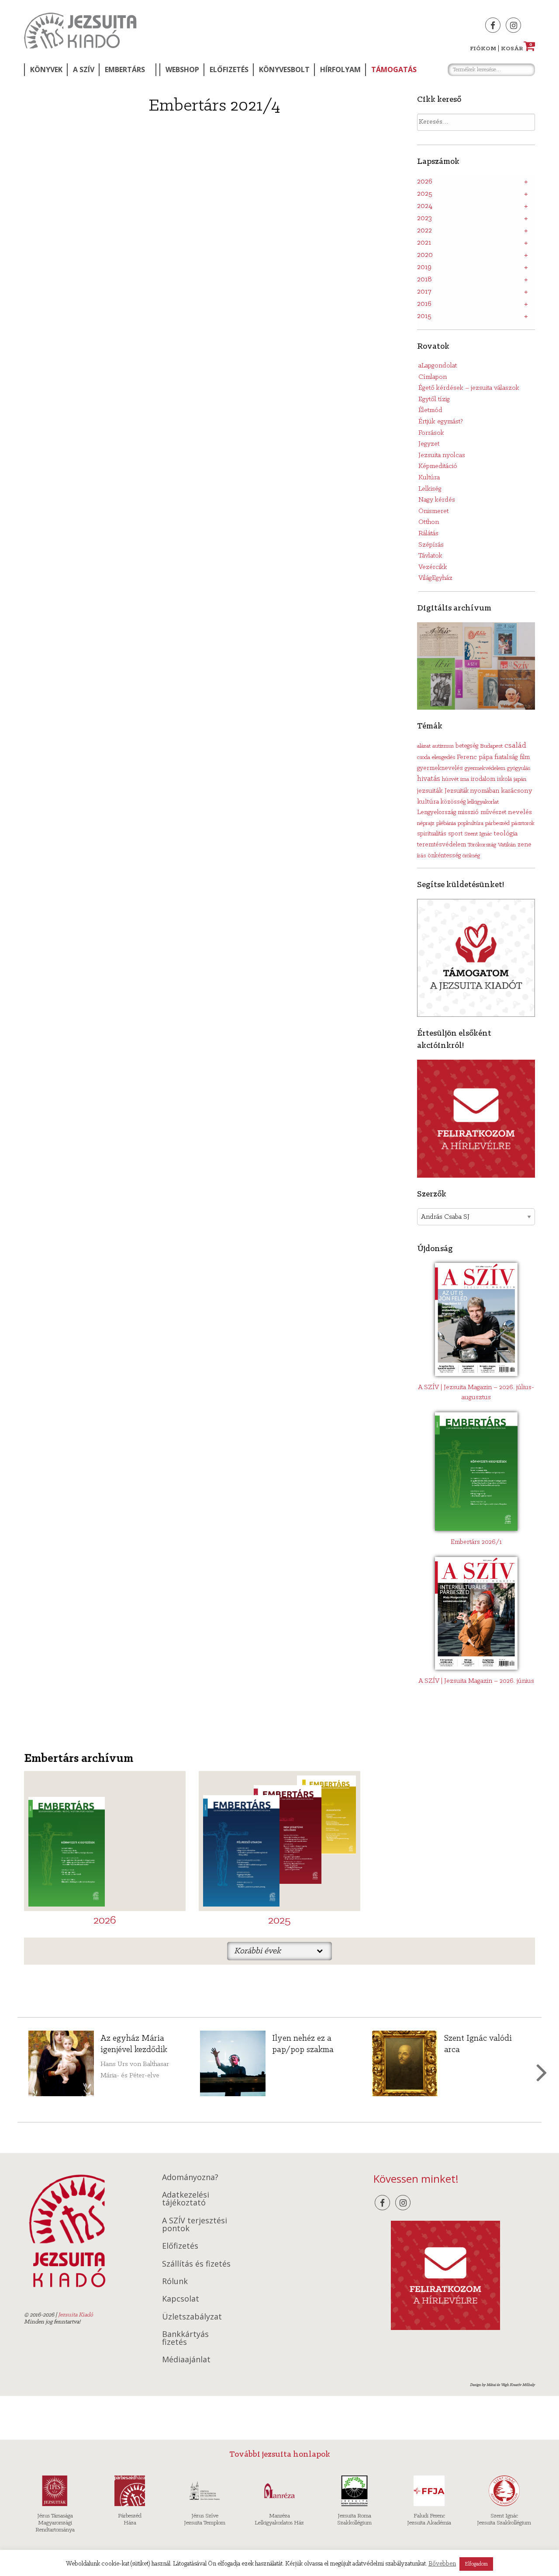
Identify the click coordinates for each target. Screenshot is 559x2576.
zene (524, 845)
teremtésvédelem (442, 845)
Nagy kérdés (437, 500)
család (515, 746)
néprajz (426, 823)
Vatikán (507, 845)
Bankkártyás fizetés (185, 2338)
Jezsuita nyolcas (442, 455)
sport (455, 834)
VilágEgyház (435, 578)
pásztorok (523, 823)
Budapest (491, 746)
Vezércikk (433, 567)
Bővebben (442, 2564)
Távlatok (430, 556)
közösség (453, 802)
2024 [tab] (425, 206)
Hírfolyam (340, 69)
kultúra (428, 802)
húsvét (450, 779)
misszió (468, 812)
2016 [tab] (424, 304)
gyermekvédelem (485, 768)
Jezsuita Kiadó (80, 31)
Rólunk (175, 2281)
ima (465, 779)
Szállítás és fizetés (196, 2264)
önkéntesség (444, 856)
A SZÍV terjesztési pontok (195, 2224)
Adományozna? (190, 2177)
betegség (467, 746)
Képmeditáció (438, 466)
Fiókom (483, 49)
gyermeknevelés (440, 768)
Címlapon (433, 377)
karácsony (517, 791)
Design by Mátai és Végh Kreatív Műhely (502, 2385)
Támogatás (394, 69)
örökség (471, 856)
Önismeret (433, 511)
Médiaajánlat (186, 2359)
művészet (493, 813)
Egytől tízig (434, 399)
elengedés (443, 758)
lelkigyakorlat (483, 802)
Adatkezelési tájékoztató (186, 2198)
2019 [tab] (424, 267)
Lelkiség (430, 489)
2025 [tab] (425, 194)
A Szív (84, 69)
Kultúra (429, 478)
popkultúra (471, 823)
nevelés (520, 812)
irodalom (483, 779)
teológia (506, 834)
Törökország (482, 845)
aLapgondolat (438, 366)
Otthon (429, 522)
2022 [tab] (424, 231)
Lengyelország (437, 813)
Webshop (182, 69)
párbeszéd (497, 823)
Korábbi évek (257, 1951)
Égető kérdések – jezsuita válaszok (469, 388)
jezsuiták (430, 791)
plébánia (446, 823)
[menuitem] (45, 70)
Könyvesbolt (284, 69)
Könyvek (46, 69)
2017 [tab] (424, 292)
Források (431, 433)
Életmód (430, 410)
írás (421, 856)
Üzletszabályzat (192, 2316)
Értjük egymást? (441, 422)
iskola (504, 779)
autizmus (443, 746)
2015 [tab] (424, 316)
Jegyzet (429, 444)
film (525, 758)
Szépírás (431, 545)
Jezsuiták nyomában (472, 791)
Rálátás (428, 534)
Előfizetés (229, 69)
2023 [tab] (424, 218)
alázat (424, 746)
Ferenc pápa (475, 757)
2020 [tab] (425, 255)
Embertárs (125, 69)
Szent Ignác (478, 834)
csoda (424, 758)
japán (520, 779)
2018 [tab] (424, 280)
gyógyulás (519, 768)
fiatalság (506, 757)
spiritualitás (432, 834)
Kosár (517, 49)
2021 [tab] (424, 243)
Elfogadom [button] (476, 2564)
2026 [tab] (425, 182)
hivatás (429, 779)
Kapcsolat (181, 2299)
